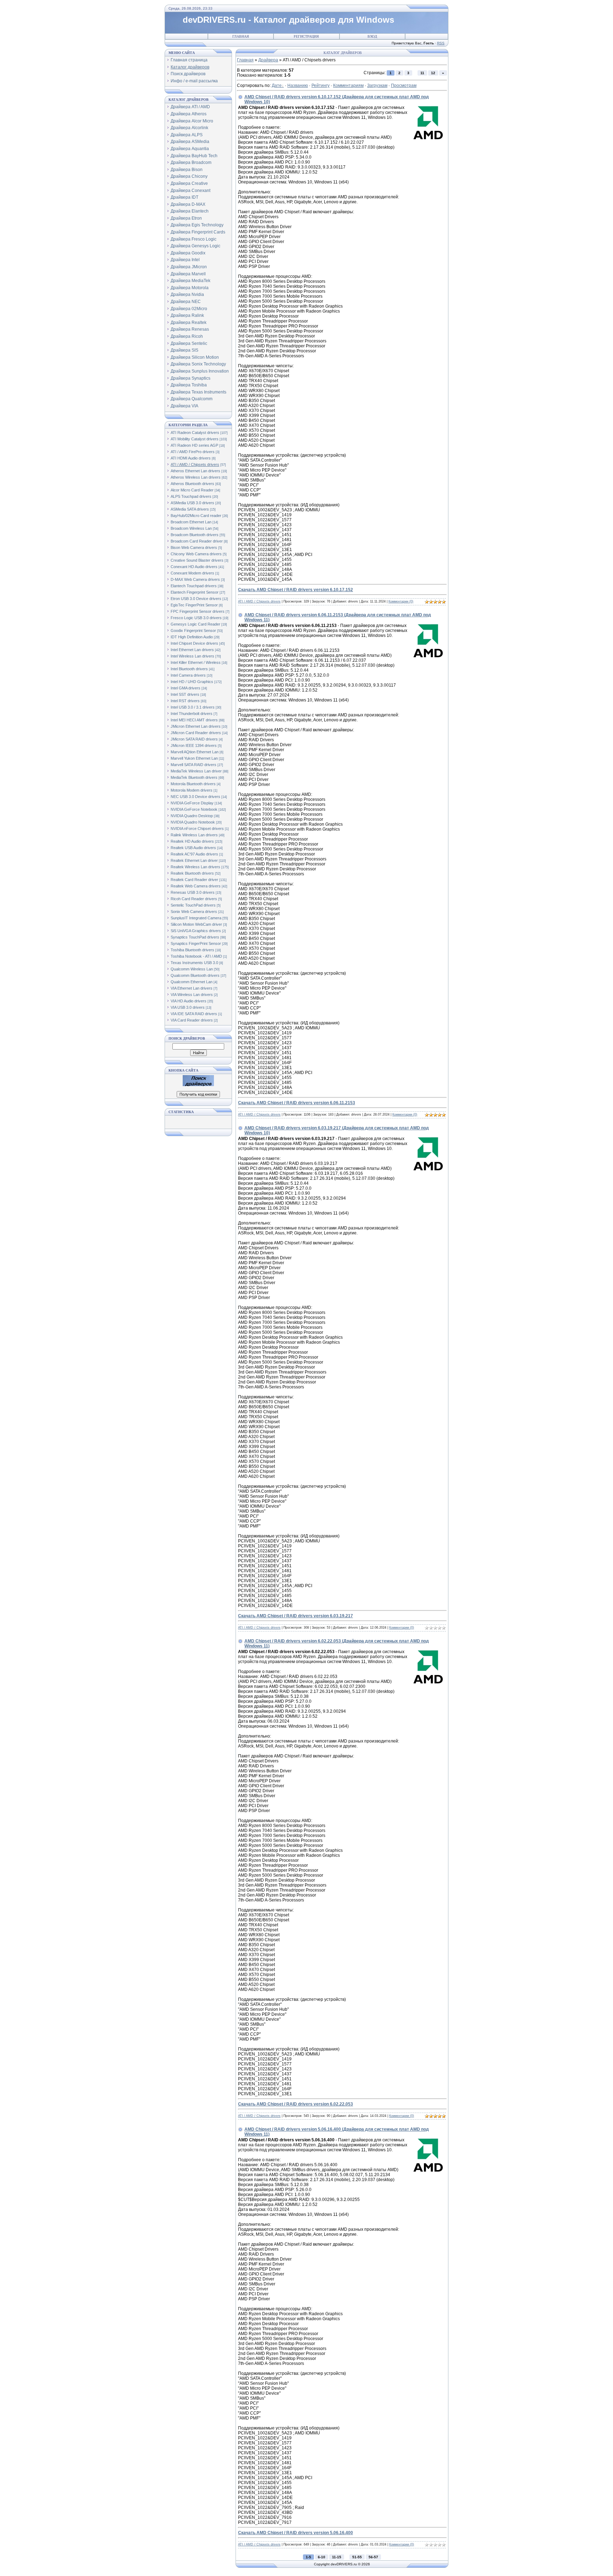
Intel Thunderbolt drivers (192, 714)
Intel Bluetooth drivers (189, 669)
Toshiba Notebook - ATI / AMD (196, 956)
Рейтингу (321, 86)
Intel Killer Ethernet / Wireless (196, 662)
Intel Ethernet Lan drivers (192, 650)
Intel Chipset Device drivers (194, 643)
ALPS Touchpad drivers (191, 496)
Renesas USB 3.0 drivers (193, 892)
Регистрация (306, 36)
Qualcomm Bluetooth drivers (195, 975)
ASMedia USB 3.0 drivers (192, 503)
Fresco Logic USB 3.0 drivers (196, 618)
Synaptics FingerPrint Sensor (196, 943)
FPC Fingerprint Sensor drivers (198, 611)
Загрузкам (377, 86)
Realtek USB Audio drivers (193, 848)
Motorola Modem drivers (192, 790)
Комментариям (348, 86)
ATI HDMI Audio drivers (191, 458)
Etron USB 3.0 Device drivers (196, 599)
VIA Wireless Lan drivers (192, 995)
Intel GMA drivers (186, 688)
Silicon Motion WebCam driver (196, 924)
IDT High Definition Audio (192, 637)
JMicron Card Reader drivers (196, 733)
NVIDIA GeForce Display (192, 803)
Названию (298, 86)
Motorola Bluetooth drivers (193, 784)
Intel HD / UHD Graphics (192, 682)
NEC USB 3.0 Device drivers (195, 797)
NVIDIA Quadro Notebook (193, 822)
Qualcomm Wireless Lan (192, 969)
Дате (277, 86)
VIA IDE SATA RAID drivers (194, 1014)
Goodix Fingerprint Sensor (193, 631)
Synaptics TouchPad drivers (195, 937)
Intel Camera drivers (188, 675)
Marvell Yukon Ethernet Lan (194, 758)
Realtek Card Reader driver (194, 880)
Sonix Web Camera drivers (194, 912)
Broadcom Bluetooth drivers (195, 535)
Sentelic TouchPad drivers (193, 905)
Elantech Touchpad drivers (194, 586)
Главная (241, 36)
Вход (372, 36)
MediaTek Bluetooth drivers (194, 777)
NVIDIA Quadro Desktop (192, 816)
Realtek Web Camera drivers (196, 886)
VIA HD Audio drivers (189, 1001)
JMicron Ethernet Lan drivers (196, 726)
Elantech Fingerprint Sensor (195, 592)
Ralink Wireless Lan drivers (194, 835)
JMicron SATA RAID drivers (194, 739)
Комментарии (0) (401, 601)
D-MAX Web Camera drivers (195, 579)
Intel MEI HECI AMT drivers (194, 720)
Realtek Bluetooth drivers (192, 873)
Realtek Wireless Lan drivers (195, 867)
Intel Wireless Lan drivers (192, 656)
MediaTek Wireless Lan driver (196, 771)
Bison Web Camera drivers (194, 547)
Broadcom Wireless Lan (191, 528)
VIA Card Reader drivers (192, 1020)
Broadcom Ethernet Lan (191, 522)
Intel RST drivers (185, 701)
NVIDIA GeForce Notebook (194, 809)
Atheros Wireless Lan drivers (196, 477)
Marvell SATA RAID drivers (194, 765)
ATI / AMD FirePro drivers (193, 452)
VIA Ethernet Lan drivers (192, 988)
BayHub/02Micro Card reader (196, 516)
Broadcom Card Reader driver (197, 541)
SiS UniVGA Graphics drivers (196, 931)
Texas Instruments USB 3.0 (194, 963)
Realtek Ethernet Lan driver (194, 860)
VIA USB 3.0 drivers (188, 1007)
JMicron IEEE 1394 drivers (194, 745)
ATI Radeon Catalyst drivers (195, 433)
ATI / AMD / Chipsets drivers (195, 464)
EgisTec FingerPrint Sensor (194, 605)
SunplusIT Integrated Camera (196, 918)
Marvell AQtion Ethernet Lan (195, 752)
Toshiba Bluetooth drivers (192, 950)
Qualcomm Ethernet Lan (192, 982)
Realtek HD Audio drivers (192, 841)
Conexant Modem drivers (192, 573)
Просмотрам (404, 86)
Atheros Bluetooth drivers (192, 484)
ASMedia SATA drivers (190, 509)
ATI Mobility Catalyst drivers (195, 439)
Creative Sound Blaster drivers (197, 560)
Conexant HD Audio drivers (194, 567)
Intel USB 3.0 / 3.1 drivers (193, 707)
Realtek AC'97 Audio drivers (194, 854)
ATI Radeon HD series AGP (194, 445)
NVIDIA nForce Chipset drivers (197, 829)
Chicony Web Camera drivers (196, 554)
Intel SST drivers (185, 694)
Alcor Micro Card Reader (192, 490)
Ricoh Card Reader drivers (194, 899)
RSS (441, 43)
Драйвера (268, 60)
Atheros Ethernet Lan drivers (195, 471)
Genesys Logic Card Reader (195, 624)
